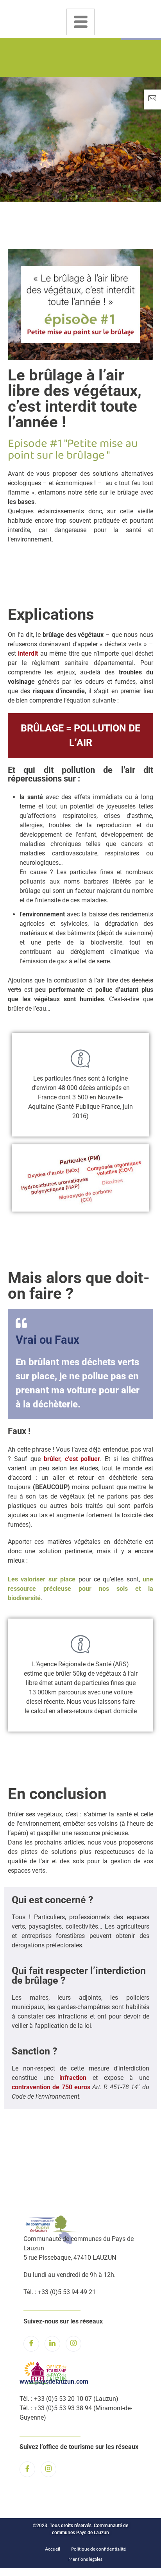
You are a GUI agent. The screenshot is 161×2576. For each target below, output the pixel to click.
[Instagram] (73, 2344)
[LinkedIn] (52, 2344)
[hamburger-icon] (80, 22)
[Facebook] (31, 2344)
